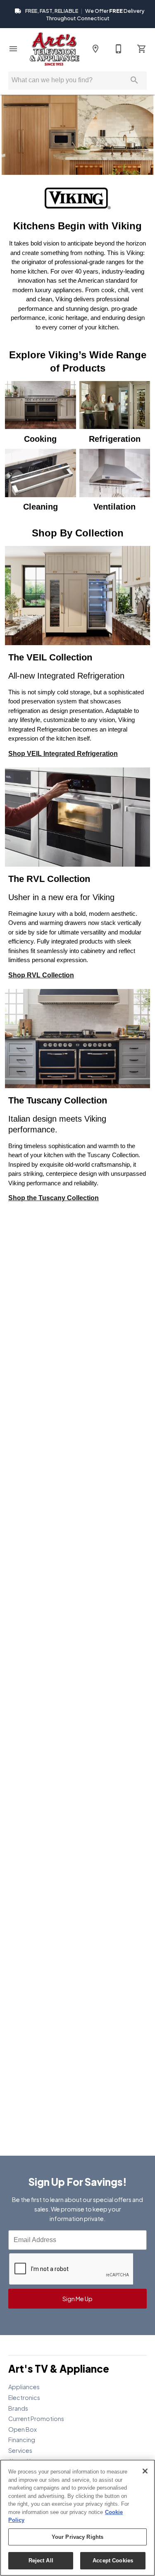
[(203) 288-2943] (119, 49)
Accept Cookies (113, 2561)
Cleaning (41, 507)
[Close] (145, 2471)
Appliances (24, 2387)
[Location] (95, 49)
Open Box (23, 2429)
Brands (18, 2408)
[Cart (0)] (142, 49)
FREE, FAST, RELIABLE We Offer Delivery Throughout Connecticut (84, 14)
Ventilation (114, 507)
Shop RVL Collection (41, 975)
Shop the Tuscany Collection (54, 1198)
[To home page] (54, 49)
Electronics (24, 2397)
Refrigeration (115, 439)
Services (20, 2450)
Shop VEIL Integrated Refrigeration (63, 754)
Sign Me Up (77, 2299)
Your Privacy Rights (77, 2537)
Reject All (41, 2561)
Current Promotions (36, 2419)
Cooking (40, 439)
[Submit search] (134, 80)
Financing (22, 2440)
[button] (13, 49)
